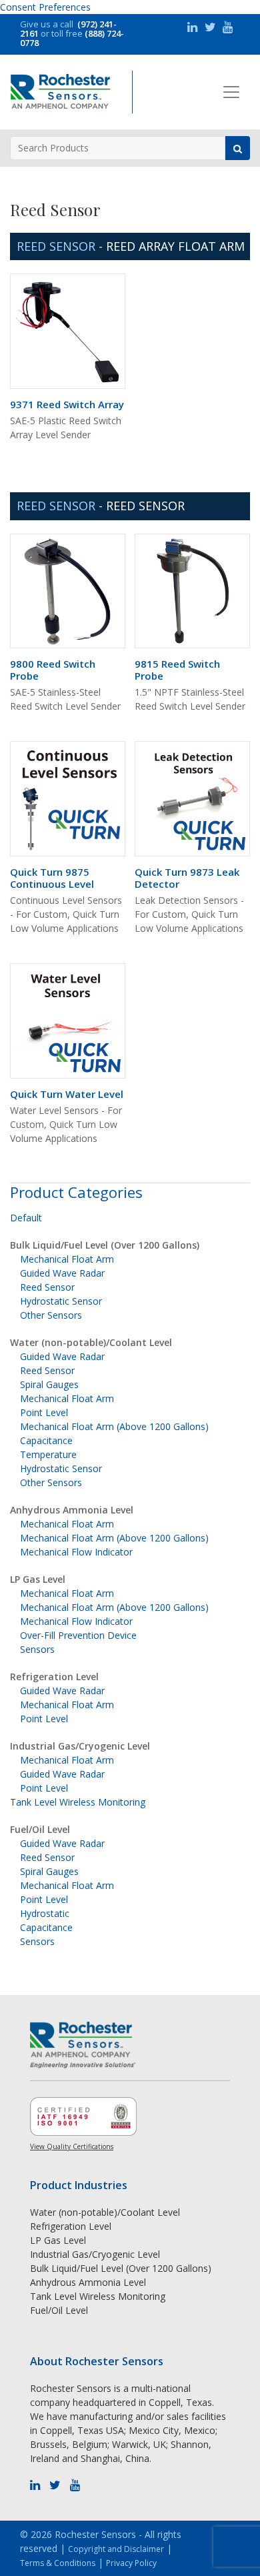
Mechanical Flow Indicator (76, 1552)
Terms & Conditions (58, 2563)
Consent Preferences (45, 7)
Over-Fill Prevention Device (78, 1635)
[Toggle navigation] (231, 92)
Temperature (48, 1454)
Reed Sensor (145, 506)
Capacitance (46, 1440)
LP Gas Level (38, 1579)
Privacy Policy (131, 2563)
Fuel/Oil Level (40, 1829)
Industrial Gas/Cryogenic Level (80, 1746)
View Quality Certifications (72, 2146)
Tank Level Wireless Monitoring (78, 1802)
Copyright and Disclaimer (116, 2549)
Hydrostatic (45, 1913)
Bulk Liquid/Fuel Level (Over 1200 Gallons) (105, 1245)
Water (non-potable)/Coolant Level (91, 1342)
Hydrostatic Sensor (61, 1301)
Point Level (44, 1412)
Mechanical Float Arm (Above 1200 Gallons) (114, 1426)
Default (26, 1218)
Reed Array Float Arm (175, 246)
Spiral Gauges (49, 1384)
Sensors (37, 1649)
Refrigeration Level (54, 1677)
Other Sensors (51, 1315)
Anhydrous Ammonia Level (72, 1510)
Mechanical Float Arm (67, 1259)
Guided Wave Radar (62, 1273)
